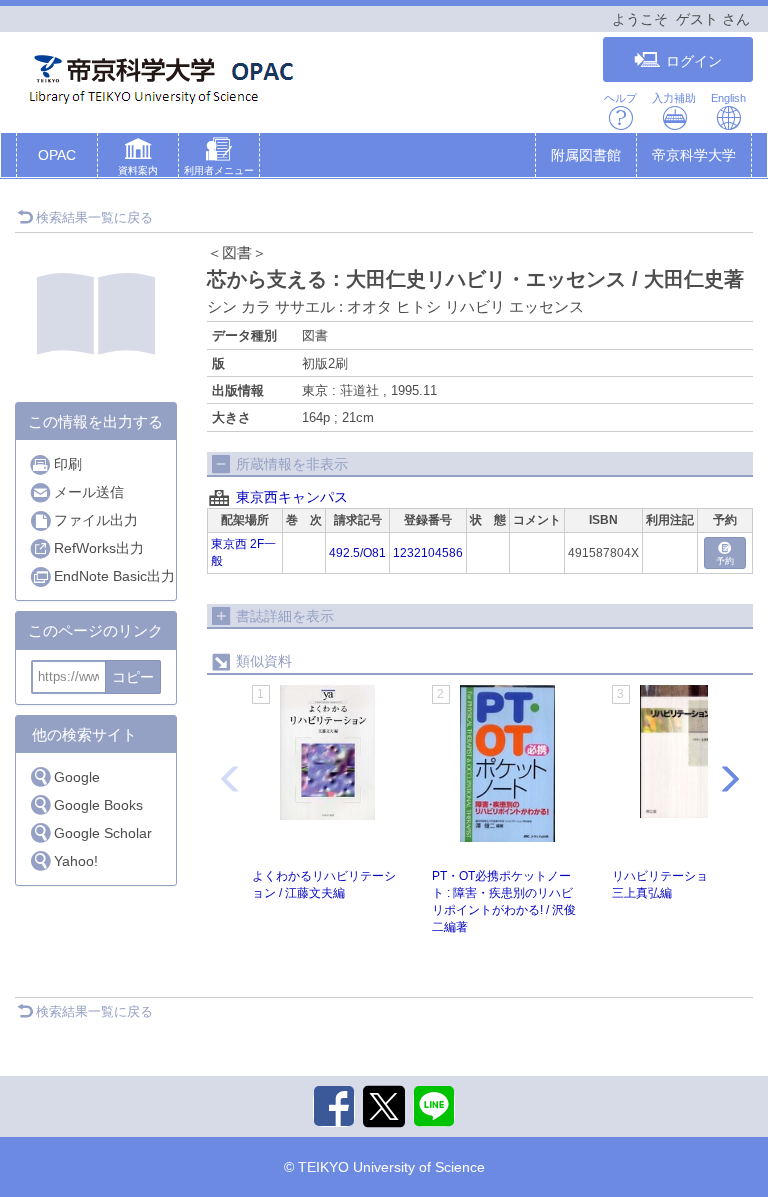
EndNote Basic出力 (114, 576)
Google (77, 777)
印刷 (68, 464)
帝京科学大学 (694, 155)
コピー (133, 677)
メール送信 (89, 492)
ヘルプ (620, 98)
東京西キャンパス (292, 497)
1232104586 (428, 553)
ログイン (694, 61)
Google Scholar (103, 833)
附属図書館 (586, 155)
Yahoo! (76, 861)
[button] (138, 159)
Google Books (98, 805)
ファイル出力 (96, 520)
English (728, 98)
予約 (725, 561)
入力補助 (674, 98)
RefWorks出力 (99, 548)
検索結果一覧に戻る (94, 217)
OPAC (57, 155)
